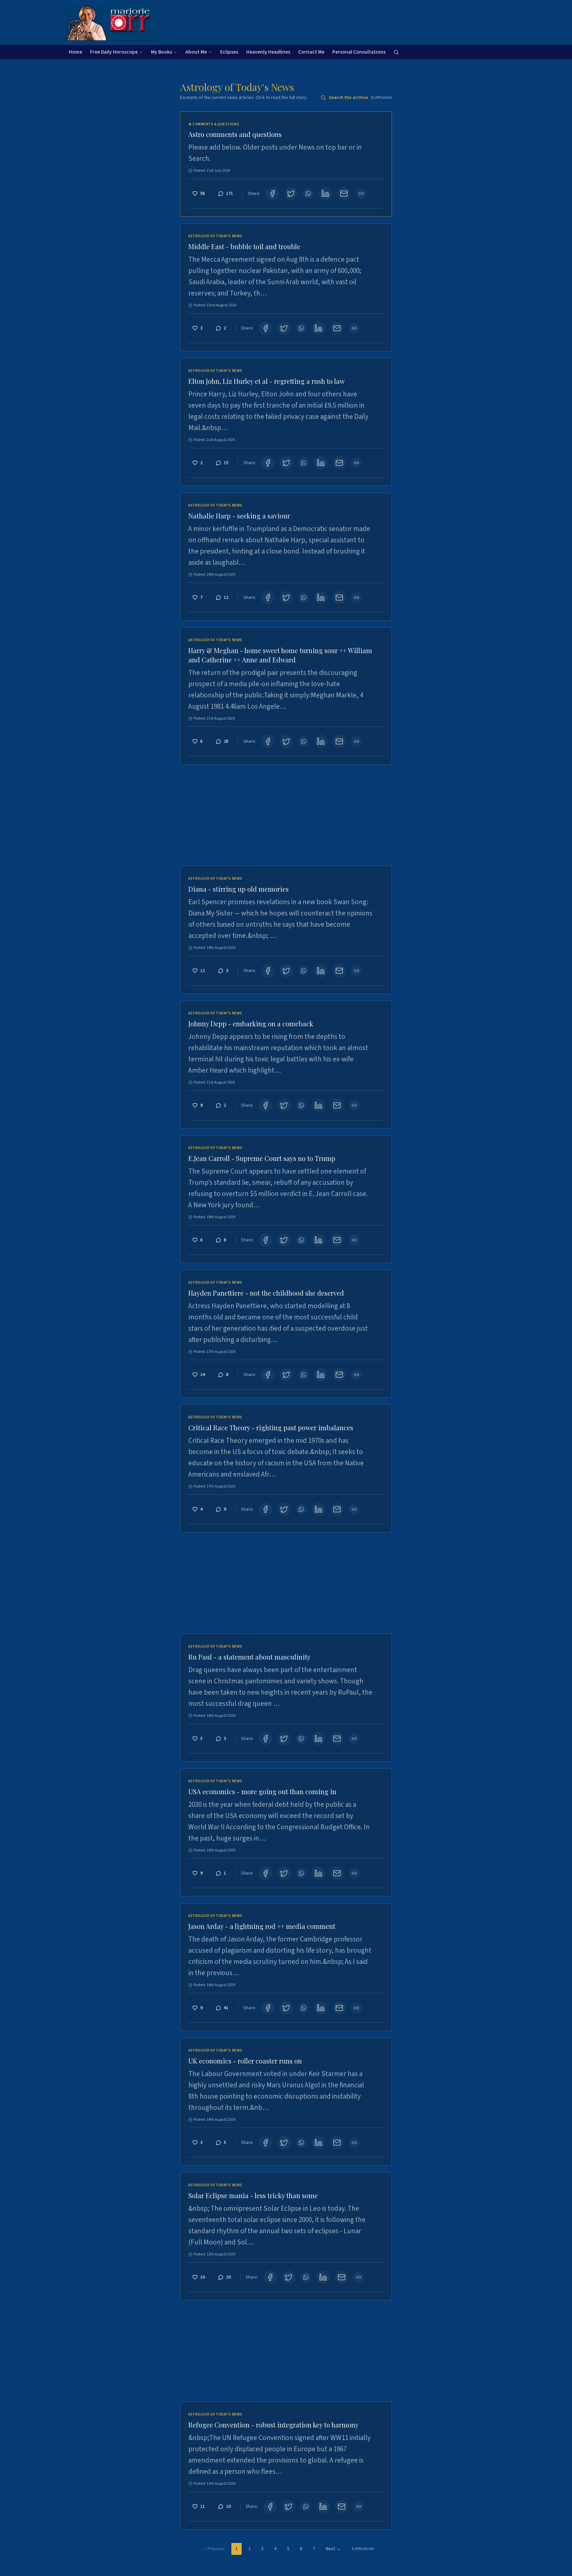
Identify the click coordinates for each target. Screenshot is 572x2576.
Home (75, 52)
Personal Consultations (359, 52)
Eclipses (229, 52)
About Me (196, 52)
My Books (162, 52)
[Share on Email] (344, 194)
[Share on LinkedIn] (325, 194)
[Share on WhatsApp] (308, 194)
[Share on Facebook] (272, 194)
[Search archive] (396, 52)
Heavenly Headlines (268, 52)
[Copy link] (361, 194)
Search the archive (360, 98)
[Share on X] (291, 194)
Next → (333, 2549)
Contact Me (311, 52)
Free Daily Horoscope (114, 52)
